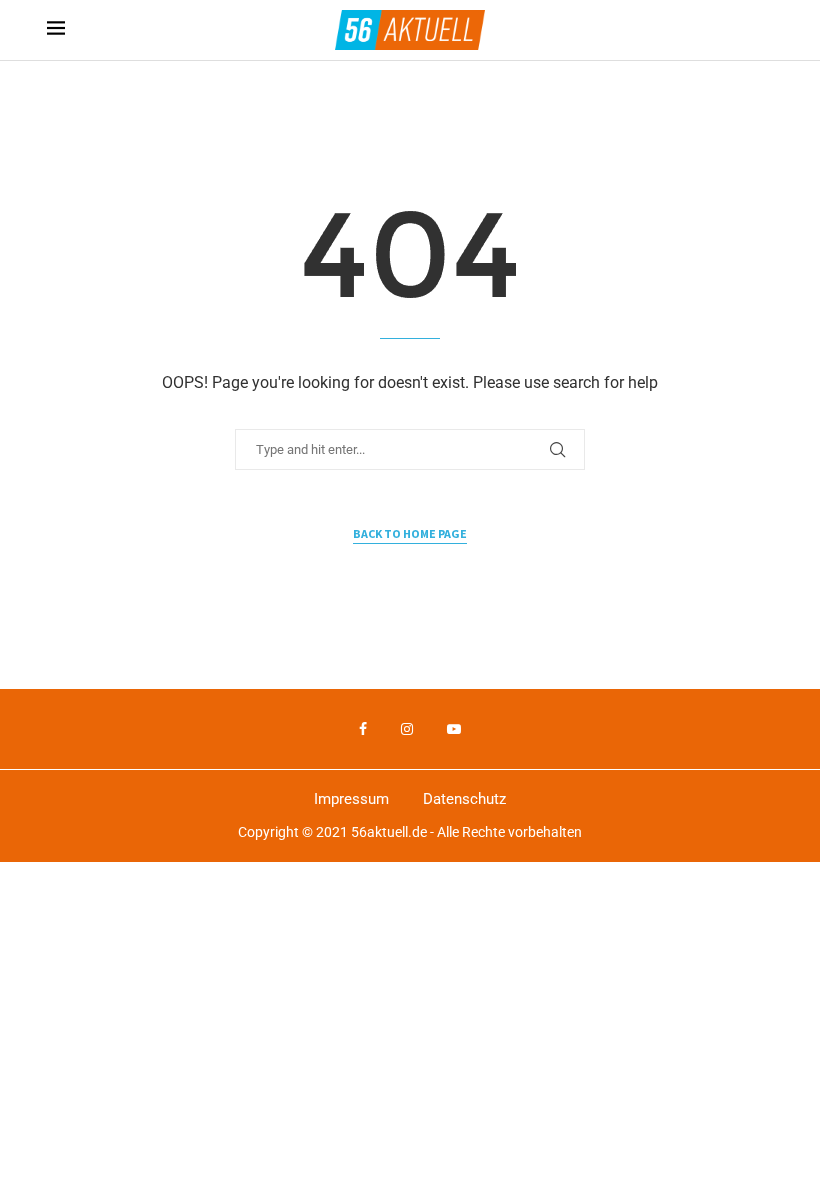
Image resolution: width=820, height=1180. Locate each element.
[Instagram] (407, 729)
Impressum (351, 799)
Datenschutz (464, 799)
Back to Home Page (410, 533)
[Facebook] (363, 729)
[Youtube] (454, 729)
